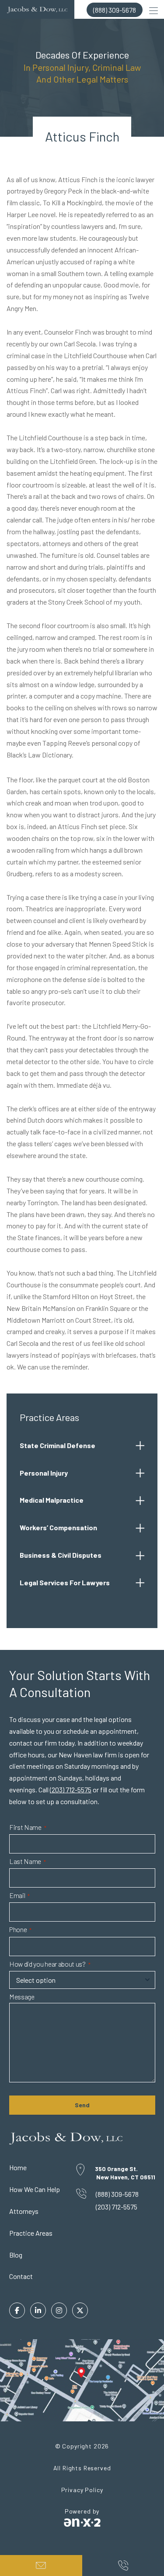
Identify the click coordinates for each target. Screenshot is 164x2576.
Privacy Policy (82, 2490)
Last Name (28, 1862)
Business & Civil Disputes (61, 1555)
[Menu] (154, 10)
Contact (21, 2276)
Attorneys (24, 2211)
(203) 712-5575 (71, 1789)
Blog (16, 2255)
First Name (28, 1827)
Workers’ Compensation (58, 1527)
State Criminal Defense (58, 1445)
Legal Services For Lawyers (65, 1582)
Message (22, 1997)
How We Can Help (35, 2189)
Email (19, 1896)
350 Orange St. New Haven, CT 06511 (125, 2173)
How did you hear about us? (50, 1964)
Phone (20, 1930)
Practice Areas (31, 2233)
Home (18, 2167)
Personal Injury (44, 1473)
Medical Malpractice (52, 1500)
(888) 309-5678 (115, 10)
